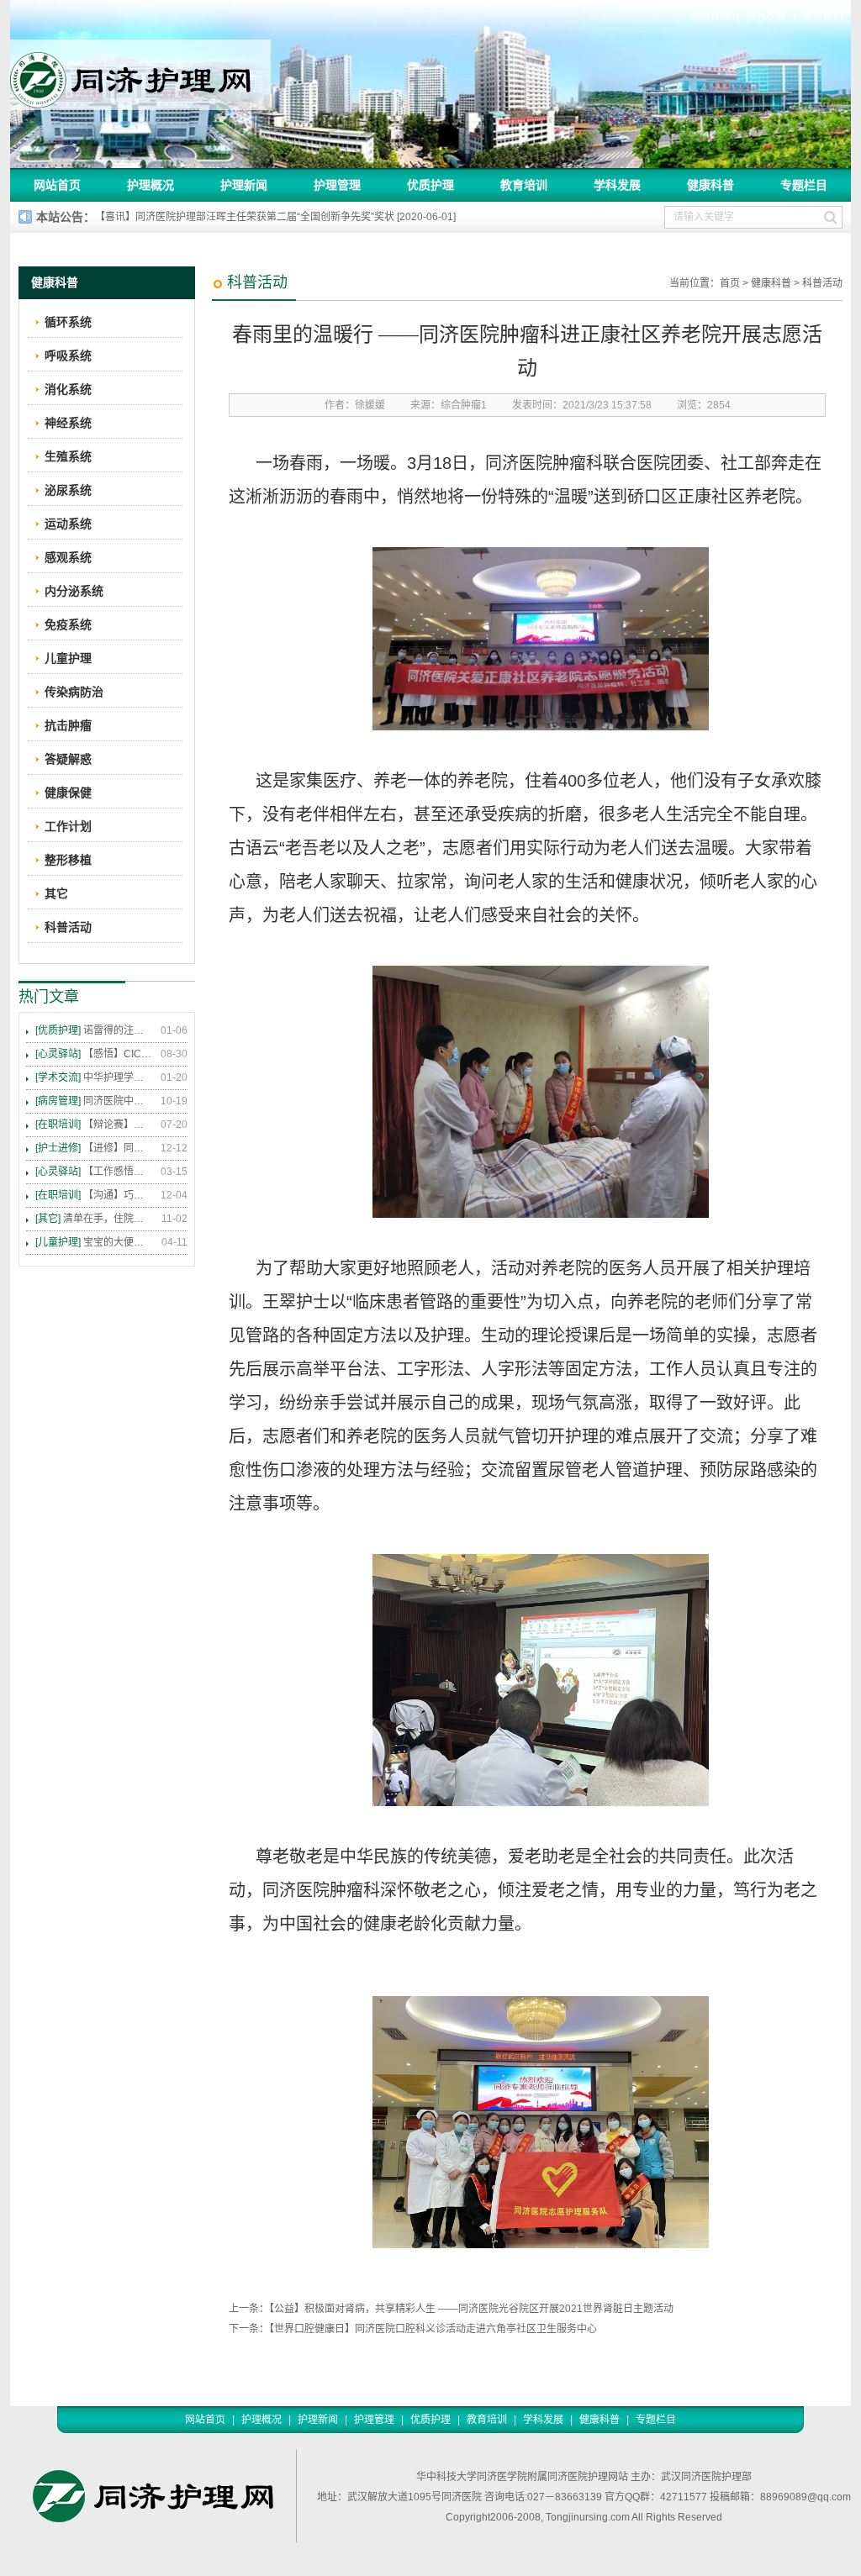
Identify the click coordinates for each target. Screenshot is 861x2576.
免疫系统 (68, 624)
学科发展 (617, 185)
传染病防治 (74, 692)
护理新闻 (244, 185)
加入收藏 (766, 16)
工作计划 (68, 826)
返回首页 (710, 16)
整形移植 (68, 860)
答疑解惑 (68, 759)
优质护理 (430, 185)
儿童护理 (68, 658)
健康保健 (68, 793)
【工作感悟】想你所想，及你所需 (94, 1172)
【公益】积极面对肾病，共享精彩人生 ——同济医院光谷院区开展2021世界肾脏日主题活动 (471, 2309)
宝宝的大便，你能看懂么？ (94, 1242)
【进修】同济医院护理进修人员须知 (94, 1148)
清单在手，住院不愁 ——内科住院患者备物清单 (94, 1219)
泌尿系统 (68, 490)
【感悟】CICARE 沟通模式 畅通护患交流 (94, 1054)
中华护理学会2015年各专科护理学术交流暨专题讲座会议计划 (94, 1077)
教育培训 (524, 185)
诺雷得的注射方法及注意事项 (94, 1030)
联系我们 (822, 16)
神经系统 (68, 423)
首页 (730, 283)
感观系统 (68, 557)
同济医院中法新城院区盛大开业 (94, 1101)
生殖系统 (68, 456)
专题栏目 (804, 185)
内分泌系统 (74, 591)
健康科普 (710, 185)
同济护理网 (140, 75)
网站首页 (57, 185)
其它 (56, 893)
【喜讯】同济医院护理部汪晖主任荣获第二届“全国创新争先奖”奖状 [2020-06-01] (275, 217)
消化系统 (68, 389)
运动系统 (68, 524)
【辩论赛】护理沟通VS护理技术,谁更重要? (94, 1125)
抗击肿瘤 (68, 725)
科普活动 (822, 283)
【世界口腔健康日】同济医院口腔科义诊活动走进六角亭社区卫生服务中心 (433, 2329)
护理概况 (151, 185)
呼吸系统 (68, 356)
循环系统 (68, 322)
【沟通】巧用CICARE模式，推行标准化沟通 (94, 1195)
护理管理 (337, 185)
